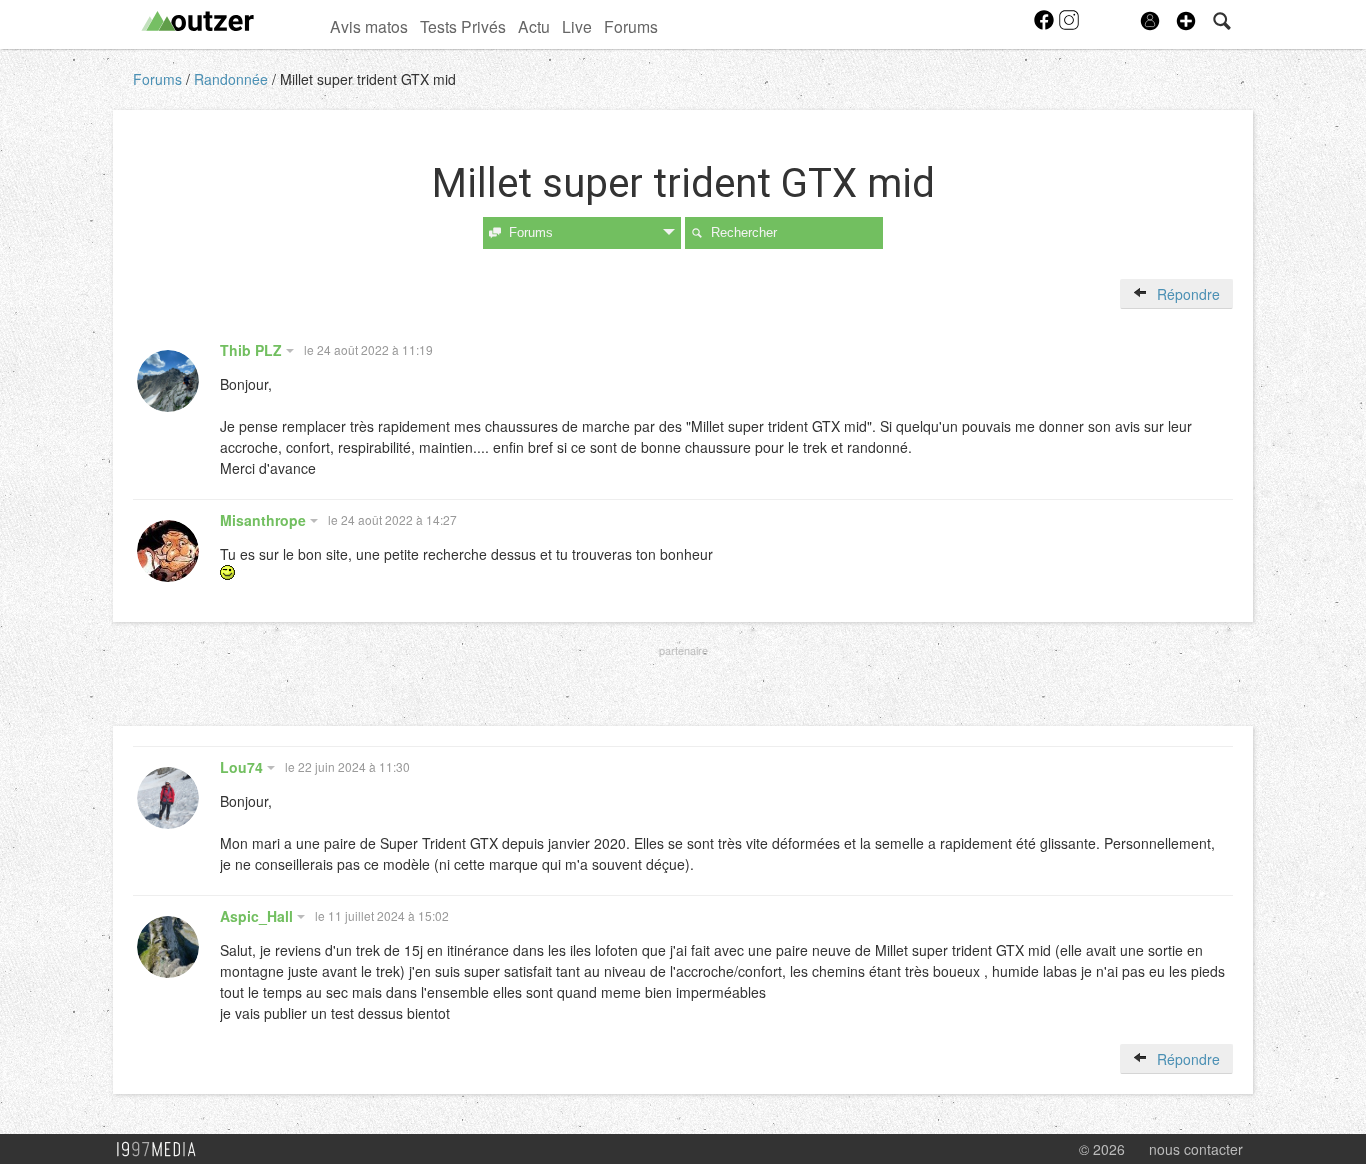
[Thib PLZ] (168, 381)
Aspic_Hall (258, 916)
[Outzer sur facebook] (1045, 26)
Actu (534, 26)
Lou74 (243, 767)
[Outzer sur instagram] (1069, 26)
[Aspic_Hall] (168, 947)
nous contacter (1196, 1149)
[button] (1186, 21)
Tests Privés (463, 26)
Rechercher (744, 232)
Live (577, 26)
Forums (631, 26)
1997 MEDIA (162, 1150)
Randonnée (233, 79)
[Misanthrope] (168, 551)
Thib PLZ (253, 350)
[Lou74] (168, 798)
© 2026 (1102, 1149)
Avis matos (369, 26)
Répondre (1186, 294)
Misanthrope (265, 520)
